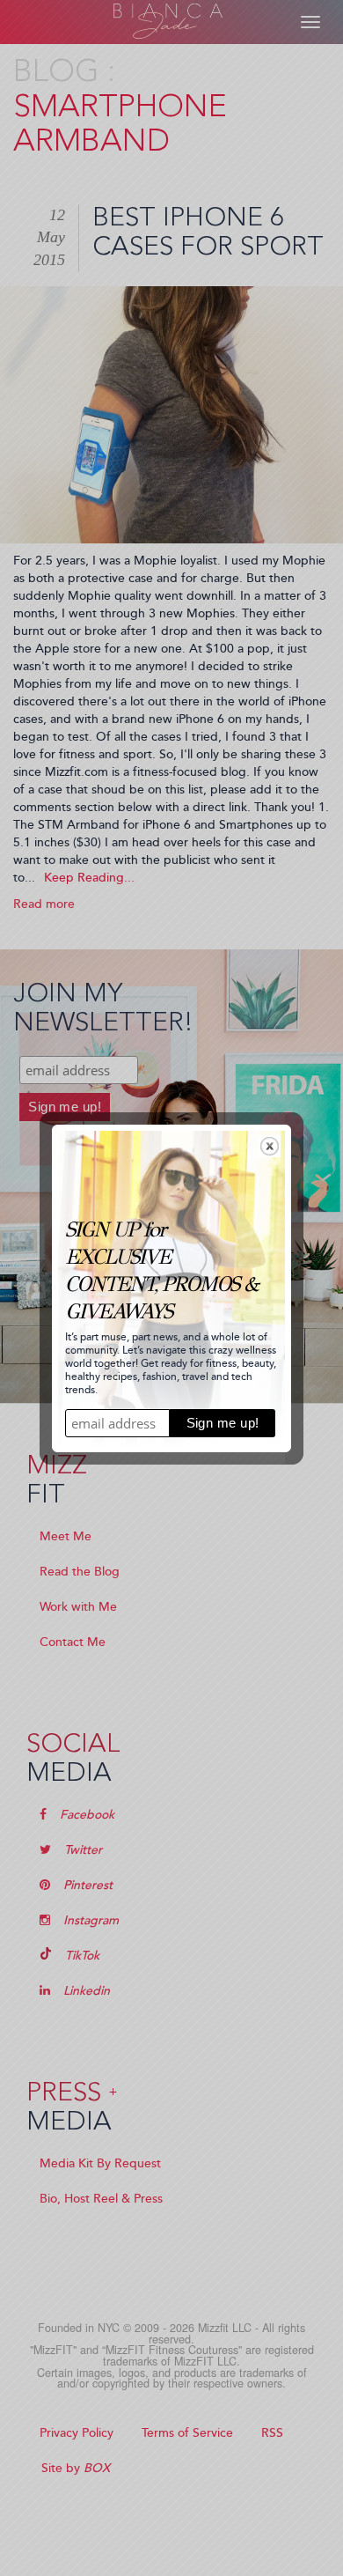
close (270, 1146)
